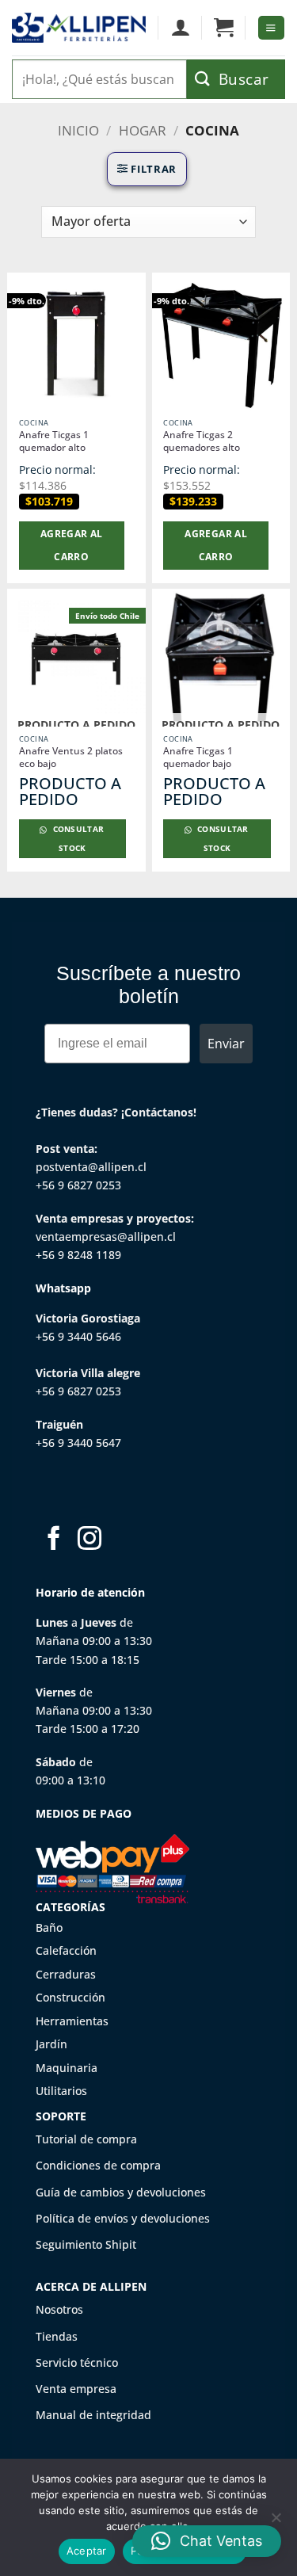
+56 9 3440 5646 (78, 1336)
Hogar (143, 130)
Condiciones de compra (98, 2165)
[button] (224, 28)
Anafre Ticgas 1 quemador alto (54, 441)
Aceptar (87, 2551)
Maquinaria (67, 2068)
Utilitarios (61, 2091)
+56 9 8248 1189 (78, 1255)
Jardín (51, 2044)
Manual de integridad (93, 2415)
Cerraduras (66, 1974)
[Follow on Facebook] (54, 1540)
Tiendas (57, 2336)
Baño (49, 1927)
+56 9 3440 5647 (78, 1443)
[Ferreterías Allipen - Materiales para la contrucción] (79, 28)
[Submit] (236, 79)
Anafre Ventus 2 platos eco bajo (71, 758)
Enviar (226, 1044)
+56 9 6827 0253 (78, 1185)
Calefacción (66, 1950)
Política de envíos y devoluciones (123, 2218)
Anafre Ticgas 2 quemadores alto (202, 441)
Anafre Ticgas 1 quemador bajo (198, 758)
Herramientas (72, 2021)
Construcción (70, 1997)
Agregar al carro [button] (72, 545)
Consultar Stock (77, 839)
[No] (276, 2522)
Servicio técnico (77, 2362)
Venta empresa (76, 2389)
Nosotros (59, 2309)
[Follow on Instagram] (89, 1540)
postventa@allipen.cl (91, 1167)
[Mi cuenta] (180, 28)
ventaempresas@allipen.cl (106, 1236)
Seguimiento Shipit (86, 2244)
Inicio (78, 130)
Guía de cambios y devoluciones (121, 2192)
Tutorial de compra (86, 2139)
